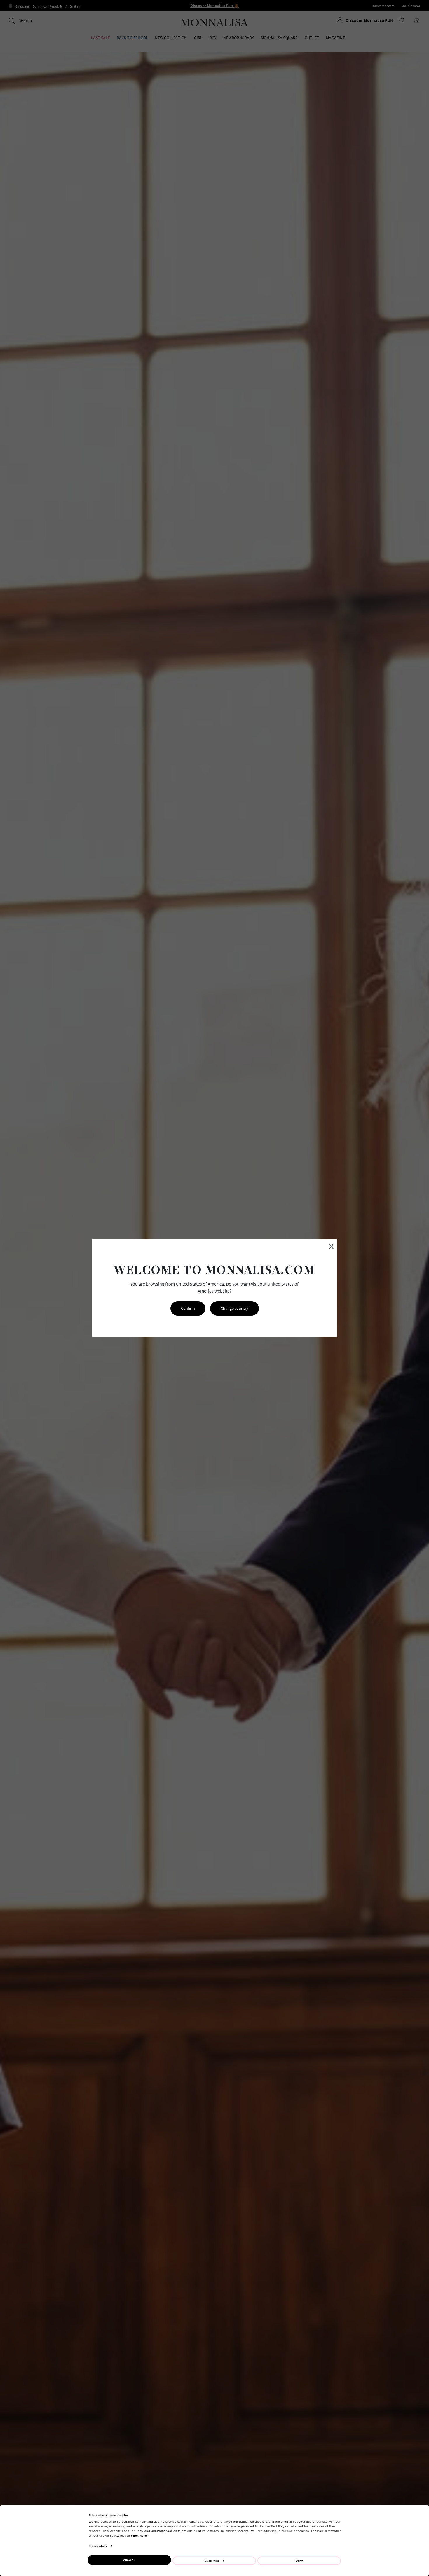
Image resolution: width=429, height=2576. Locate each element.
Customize (212, 2560)
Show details (98, 2546)
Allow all (129, 2560)
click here (139, 2535)
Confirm (188, 1308)
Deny (299, 2560)
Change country (234, 1308)
